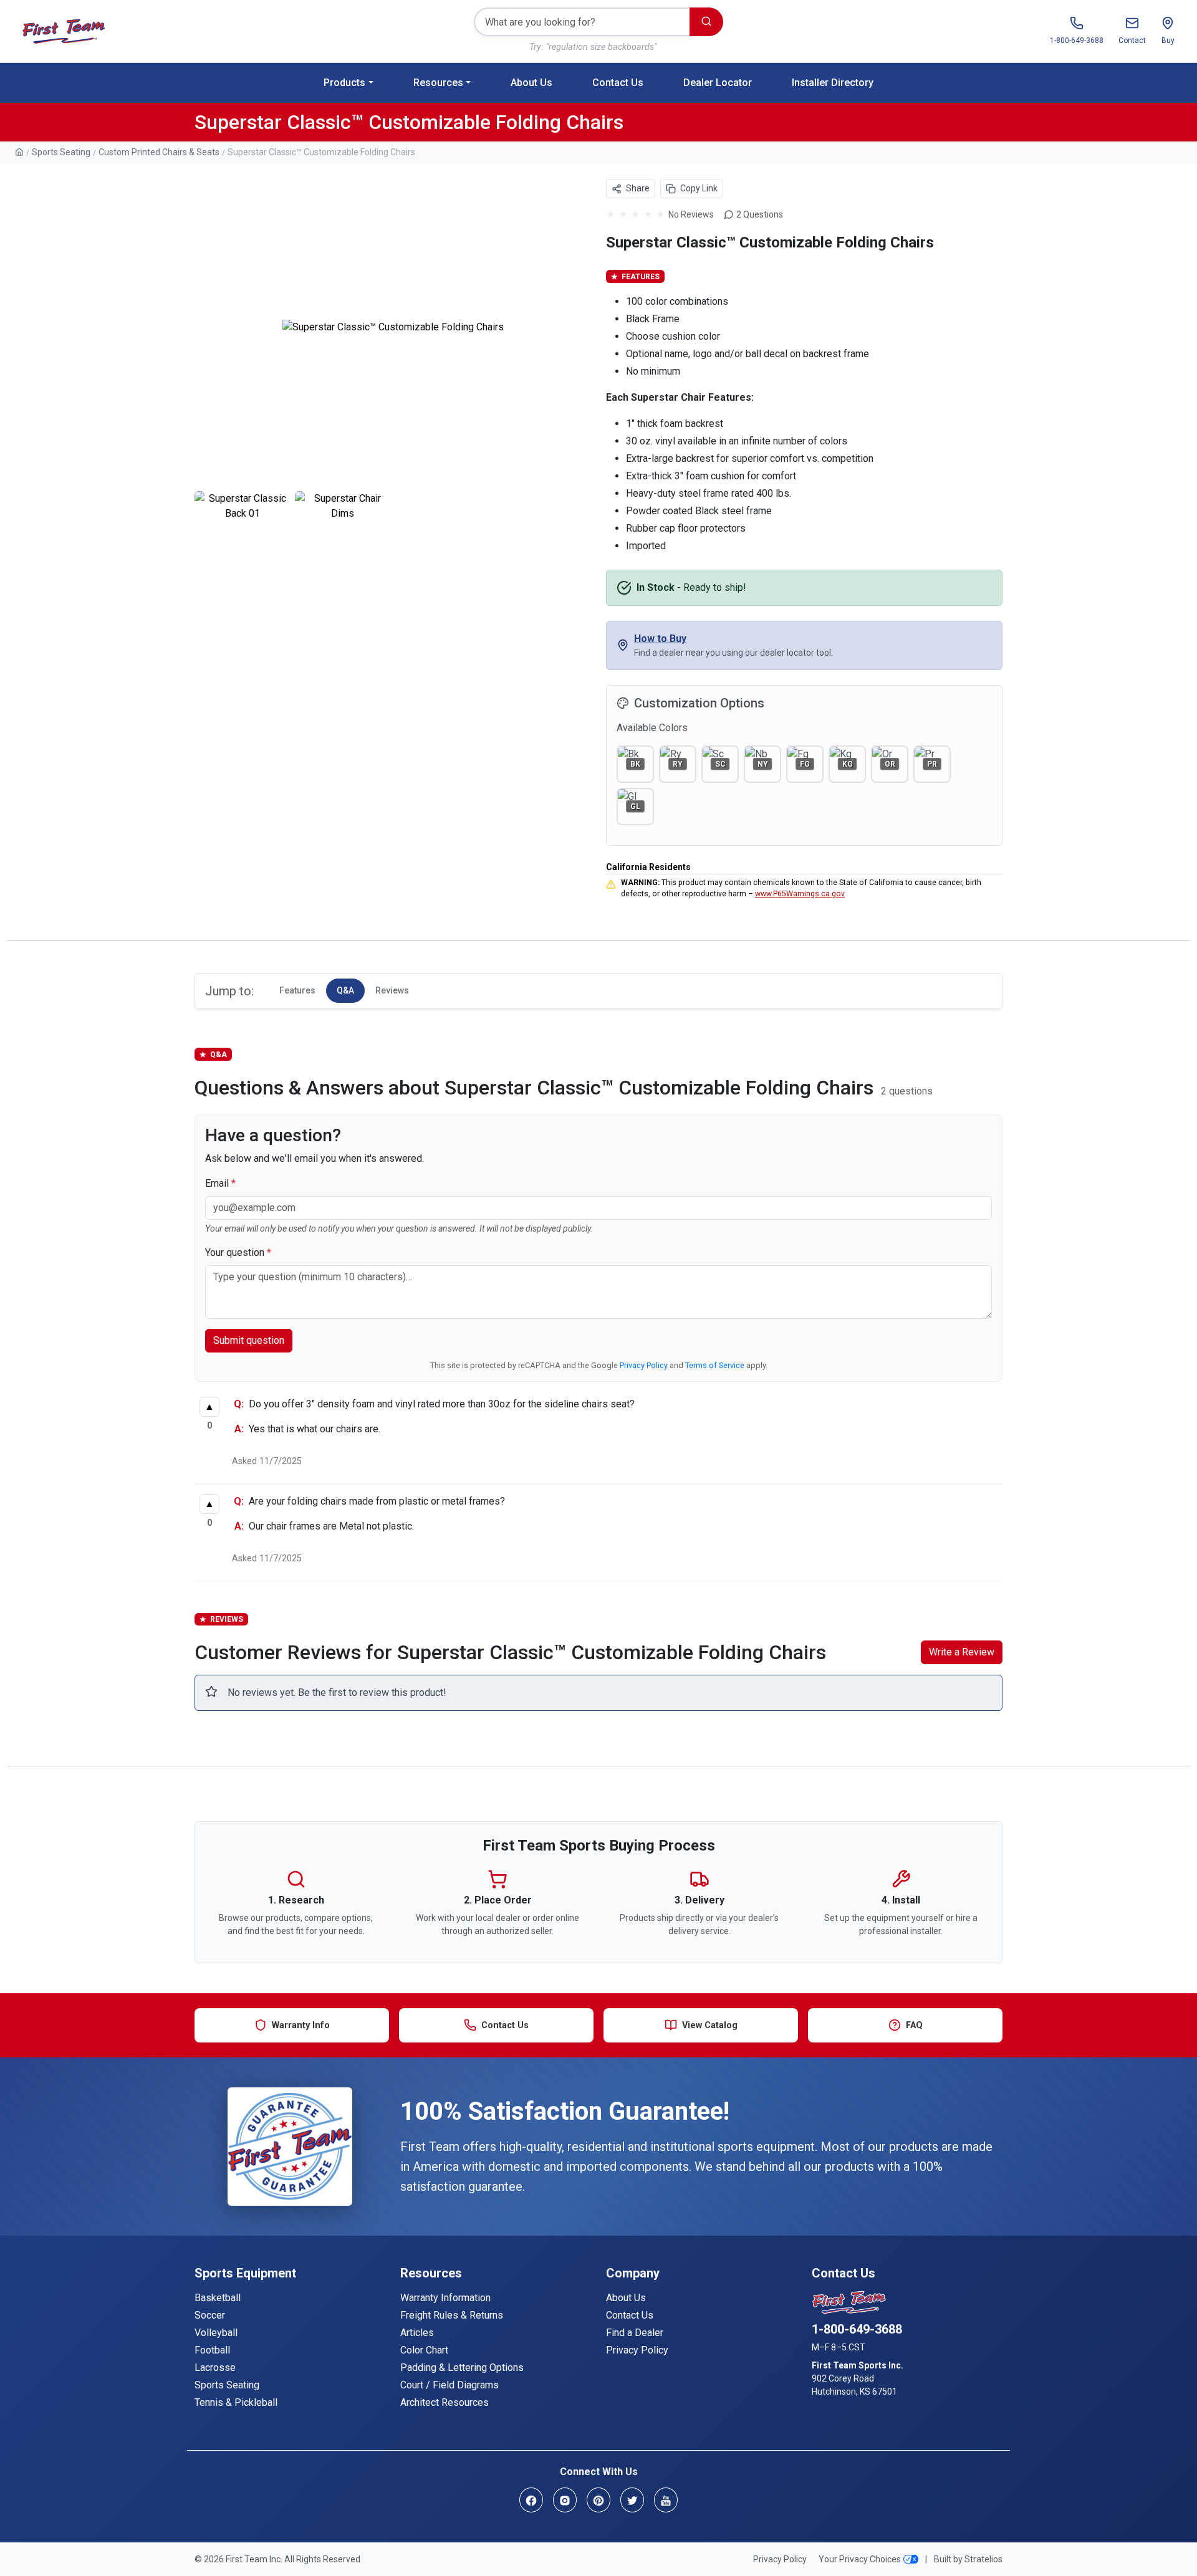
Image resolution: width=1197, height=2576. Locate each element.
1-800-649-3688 (857, 2329)
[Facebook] (531, 2500)
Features (297, 990)
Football (212, 2350)
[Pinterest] (598, 2500)
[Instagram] (565, 2500)
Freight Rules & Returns (452, 2315)
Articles (417, 2333)
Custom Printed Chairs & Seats (159, 152)
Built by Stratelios (968, 2559)
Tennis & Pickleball (236, 2402)
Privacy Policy (644, 1365)
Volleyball (216, 2333)
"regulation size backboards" (601, 47)
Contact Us (618, 83)
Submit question (249, 1340)
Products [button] (344, 83)
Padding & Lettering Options (462, 2368)
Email (220, 1183)
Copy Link (699, 188)
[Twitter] (632, 2500)
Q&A (345, 990)
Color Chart (424, 2350)
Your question (238, 1252)
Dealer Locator (718, 83)
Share (637, 188)
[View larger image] (393, 328)
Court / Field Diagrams (449, 2385)
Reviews (392, 990)
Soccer (210, 2315)
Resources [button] (438, 83)
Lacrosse (215, 2368)
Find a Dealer (635, 2333)
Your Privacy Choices (860, 2559)
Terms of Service (715, 1365)
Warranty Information (445, 2298)
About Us (531, 83)
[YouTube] (666, 2500)
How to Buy (660, 639)
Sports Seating (61, 152)
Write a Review (962, 1652)
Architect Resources (445, 2402)
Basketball (218, 2298)
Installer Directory (833, 83)
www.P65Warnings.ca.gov (800, 894)
